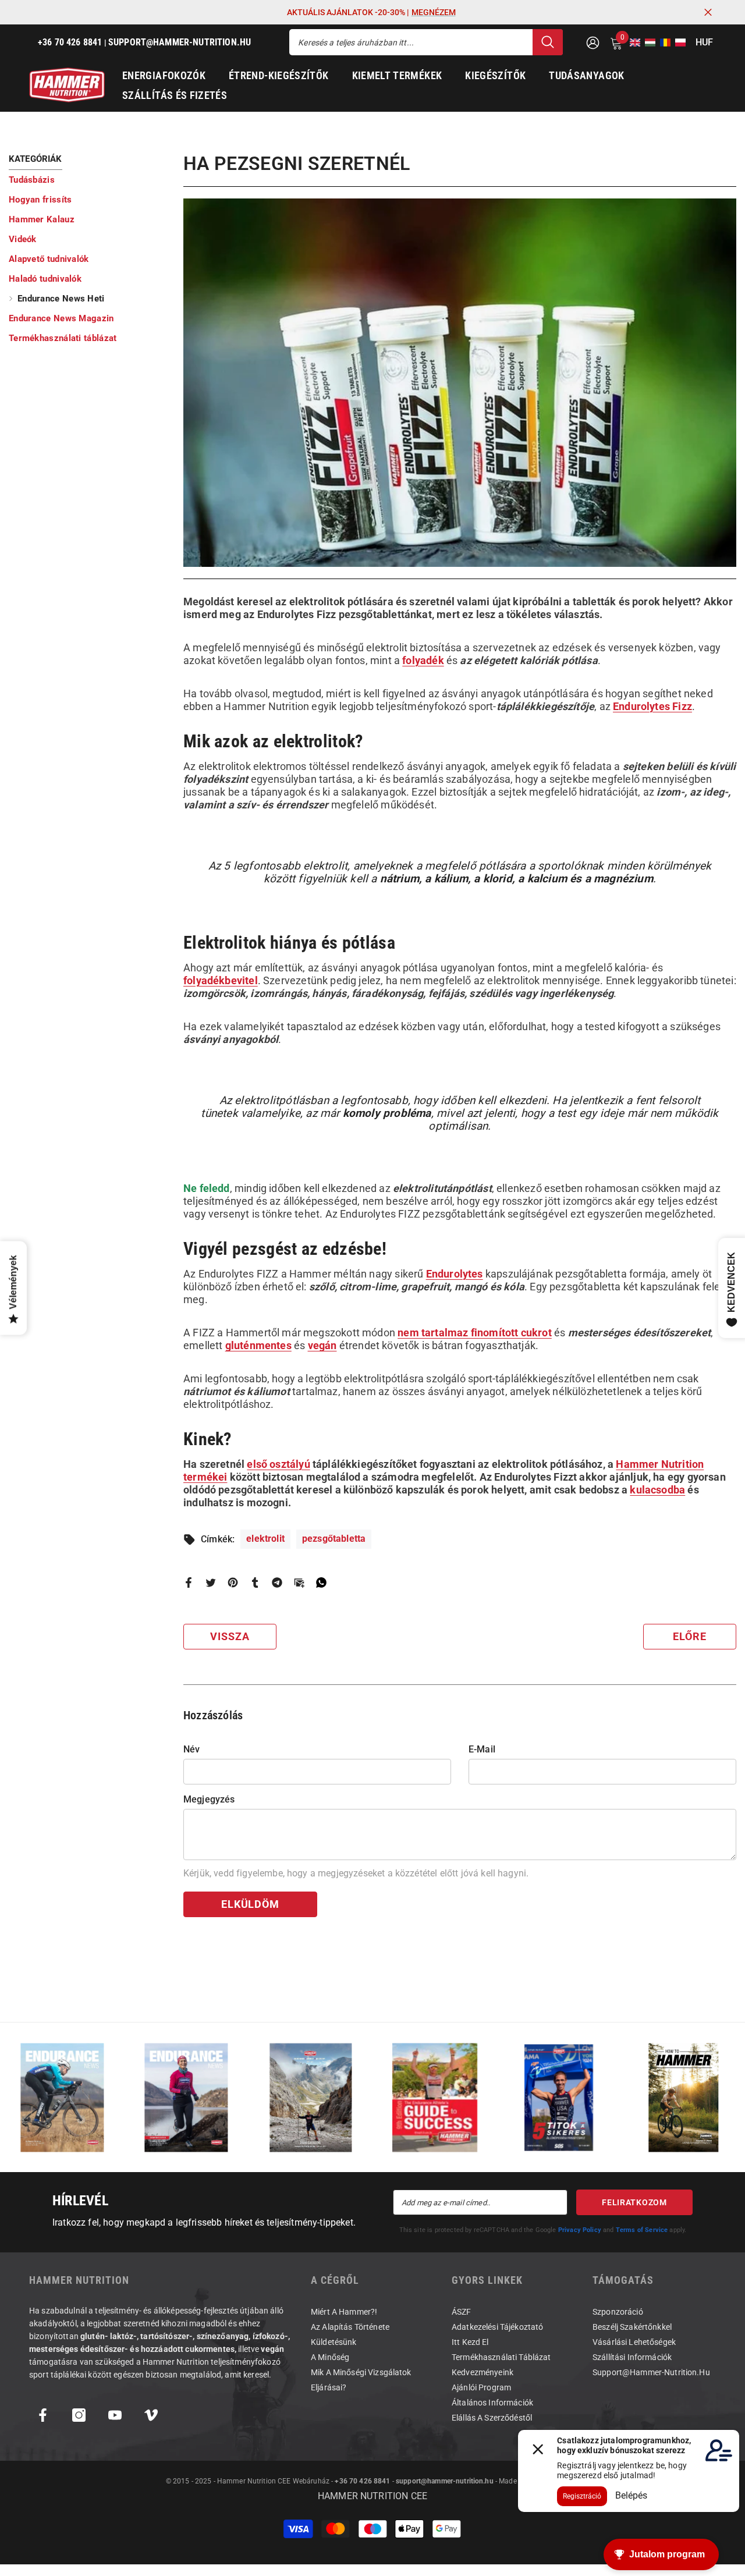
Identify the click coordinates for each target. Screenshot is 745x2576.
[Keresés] (426, 42)
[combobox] (411, 42)
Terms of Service (642, 2230)
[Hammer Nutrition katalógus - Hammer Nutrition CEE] (311, 2097)
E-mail (482, 1749)
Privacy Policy (580, 2230)
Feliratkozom (634, 2202)
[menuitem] (87, 180)
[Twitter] (211, 1582)
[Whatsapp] (321, 1582)
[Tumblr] (255, 1582)
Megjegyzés (209, 1799)
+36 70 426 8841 (362, 2481)
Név (191, 1749)
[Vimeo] (151, 2415)
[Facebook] (189, 1582)
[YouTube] (115, 2415)
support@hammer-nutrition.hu (445, 2481)
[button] (632, 42)
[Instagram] (79, 2415)
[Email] (299, 1582)
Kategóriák (36, 159)
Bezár (708, 13)
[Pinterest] (233, 1582)
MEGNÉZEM (434, 12)
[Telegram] (277, 1582)
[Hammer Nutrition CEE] (62, 2097)
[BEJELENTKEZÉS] (593, 42)
